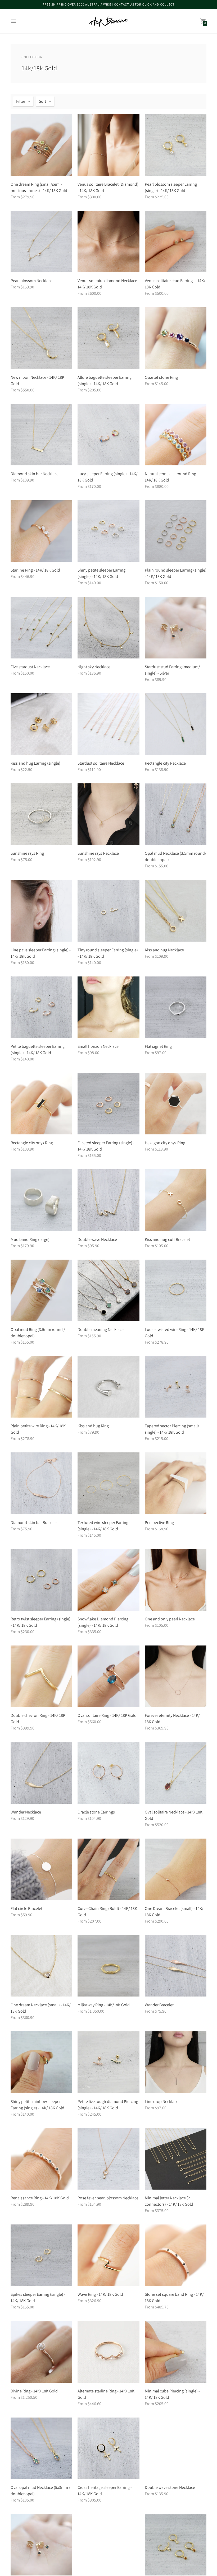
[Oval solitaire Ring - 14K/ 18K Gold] (108, 1676)
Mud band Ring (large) (30, 1239)
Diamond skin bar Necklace (35, 474)
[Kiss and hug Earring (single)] (41, 724)
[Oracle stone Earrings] (108, 1773)
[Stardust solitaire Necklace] (108, 724)
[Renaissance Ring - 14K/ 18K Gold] (41, 2159)
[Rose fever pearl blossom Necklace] (108, 2159)
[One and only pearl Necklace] (176, 1580)
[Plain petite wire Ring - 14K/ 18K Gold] (41, 1387)
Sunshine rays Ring (27, 853)
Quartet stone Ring (161, 377)
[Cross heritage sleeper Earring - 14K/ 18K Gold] (108, 2448)
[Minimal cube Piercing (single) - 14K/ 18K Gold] (176, 2352)
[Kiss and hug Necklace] (176, 911)
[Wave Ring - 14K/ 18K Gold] (108, 2255)
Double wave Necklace (97, 1239)
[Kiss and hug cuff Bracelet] (176, 1200)
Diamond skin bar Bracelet (34, 1523)
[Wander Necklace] (41, 1773)
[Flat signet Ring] (176, 1007)
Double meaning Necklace (101, 1329)
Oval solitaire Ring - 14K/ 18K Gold (107, 1715)
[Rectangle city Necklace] (176, 724)
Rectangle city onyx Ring (32, 1143)
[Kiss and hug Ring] (108, 1387)
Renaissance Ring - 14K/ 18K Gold (40, 2198)
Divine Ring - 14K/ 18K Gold (34, 2391)
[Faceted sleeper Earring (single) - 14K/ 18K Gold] (108, 1104)
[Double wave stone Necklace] (176, 2448)
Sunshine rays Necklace (98, 853)
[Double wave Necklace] (108, 1200)
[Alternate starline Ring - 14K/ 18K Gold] (108, 2352)
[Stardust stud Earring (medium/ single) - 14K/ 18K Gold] (41, 2545)
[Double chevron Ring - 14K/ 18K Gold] (41, 1676)
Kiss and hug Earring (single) (35, 763)
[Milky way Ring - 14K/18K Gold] (108, 1966)
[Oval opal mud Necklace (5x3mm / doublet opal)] (41, 2448)
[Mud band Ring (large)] (41, 1200)
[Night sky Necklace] (108, 627)
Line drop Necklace (162, 2102)
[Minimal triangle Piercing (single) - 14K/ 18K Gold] (108, 2545)
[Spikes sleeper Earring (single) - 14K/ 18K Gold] (41, 2255)
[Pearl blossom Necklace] (41, 242)
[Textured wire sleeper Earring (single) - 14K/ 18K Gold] (108, 1483)
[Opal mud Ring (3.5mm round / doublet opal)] (41, 1290)
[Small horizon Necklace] (108, 1007)
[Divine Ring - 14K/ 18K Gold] (41, 2352)
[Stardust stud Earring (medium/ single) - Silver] (176, 627)
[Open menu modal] (14, 21)
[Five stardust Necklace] (41, 627)
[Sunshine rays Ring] (41, 814)
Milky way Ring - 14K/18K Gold (104, 2005)
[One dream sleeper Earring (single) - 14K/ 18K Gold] (176, 2545)
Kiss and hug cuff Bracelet (167, 1239)
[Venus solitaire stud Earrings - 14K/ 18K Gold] (176, 242)
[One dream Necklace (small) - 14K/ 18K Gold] (41, 1966)
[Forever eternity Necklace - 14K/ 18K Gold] (176, 1676)
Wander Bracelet (159, 2005)
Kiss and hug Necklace (164, 950)
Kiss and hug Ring (93, 1426)
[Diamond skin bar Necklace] (41, 435)
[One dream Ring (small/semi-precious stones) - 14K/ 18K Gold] (41, 145)
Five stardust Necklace (30, 667)
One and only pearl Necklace (170, 1619)
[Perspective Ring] (176, 1483)
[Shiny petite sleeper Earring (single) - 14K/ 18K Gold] (108, 531)
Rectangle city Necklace (165, 763)
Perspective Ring (159, 1523)
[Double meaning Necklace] (108, 1290)
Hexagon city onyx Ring (165, 1143)
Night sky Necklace (94, 667)
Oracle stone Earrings (96, 1812)
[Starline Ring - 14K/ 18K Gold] (41, 531)
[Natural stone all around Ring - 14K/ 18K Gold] (176, 435)
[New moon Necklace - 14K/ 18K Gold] (41, 338)
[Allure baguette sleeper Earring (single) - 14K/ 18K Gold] (108, 338)
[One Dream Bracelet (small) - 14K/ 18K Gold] (176, 1869)
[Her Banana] (108, 21)
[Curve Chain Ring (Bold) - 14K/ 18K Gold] (108, 1869)
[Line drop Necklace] (176, 2062)
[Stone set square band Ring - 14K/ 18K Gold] (176, 2255)
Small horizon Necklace (98, 1046)
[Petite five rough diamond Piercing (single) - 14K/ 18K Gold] (108, 2062)
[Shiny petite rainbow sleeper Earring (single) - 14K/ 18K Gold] (41, 2062)
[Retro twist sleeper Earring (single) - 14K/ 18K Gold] (41, 1580)
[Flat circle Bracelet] (41, 1869)
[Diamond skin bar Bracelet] (41, 1483)
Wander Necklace (26, 1812)
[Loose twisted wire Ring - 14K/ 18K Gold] (176, 1290)
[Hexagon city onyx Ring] (176, 1104)
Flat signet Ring (158, 1046)
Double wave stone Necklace (170, 2487)
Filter (21, 101)
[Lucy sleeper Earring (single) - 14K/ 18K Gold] (108, 435)
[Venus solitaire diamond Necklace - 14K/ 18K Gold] (108, 242)
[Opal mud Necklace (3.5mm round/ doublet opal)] (176, 814)
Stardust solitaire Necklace (101, 763)
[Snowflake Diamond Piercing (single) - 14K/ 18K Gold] (108, 1580)
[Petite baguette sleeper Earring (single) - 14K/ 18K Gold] (41, 1007)
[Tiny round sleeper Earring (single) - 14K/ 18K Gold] (108, 911)
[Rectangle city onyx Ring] (41, 1104)
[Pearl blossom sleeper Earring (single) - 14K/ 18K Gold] (176, 145)
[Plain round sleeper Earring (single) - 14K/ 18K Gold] (176, 531)
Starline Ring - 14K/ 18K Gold (35, 570)
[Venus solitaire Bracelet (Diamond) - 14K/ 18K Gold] (108, 145)
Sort (42, 101)
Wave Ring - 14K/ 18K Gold (100, 2294)
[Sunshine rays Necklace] (108, 814)
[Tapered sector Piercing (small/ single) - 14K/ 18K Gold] (176, 1387)
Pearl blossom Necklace (31, 281)
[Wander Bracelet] (176, 1966)
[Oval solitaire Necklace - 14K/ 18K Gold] (176, 1773)
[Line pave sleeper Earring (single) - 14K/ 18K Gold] (41, 911)
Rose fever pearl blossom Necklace (108, 2198)
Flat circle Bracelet (26, 1908)
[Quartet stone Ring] (176, 338)
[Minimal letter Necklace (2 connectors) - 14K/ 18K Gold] (176, 2159)
